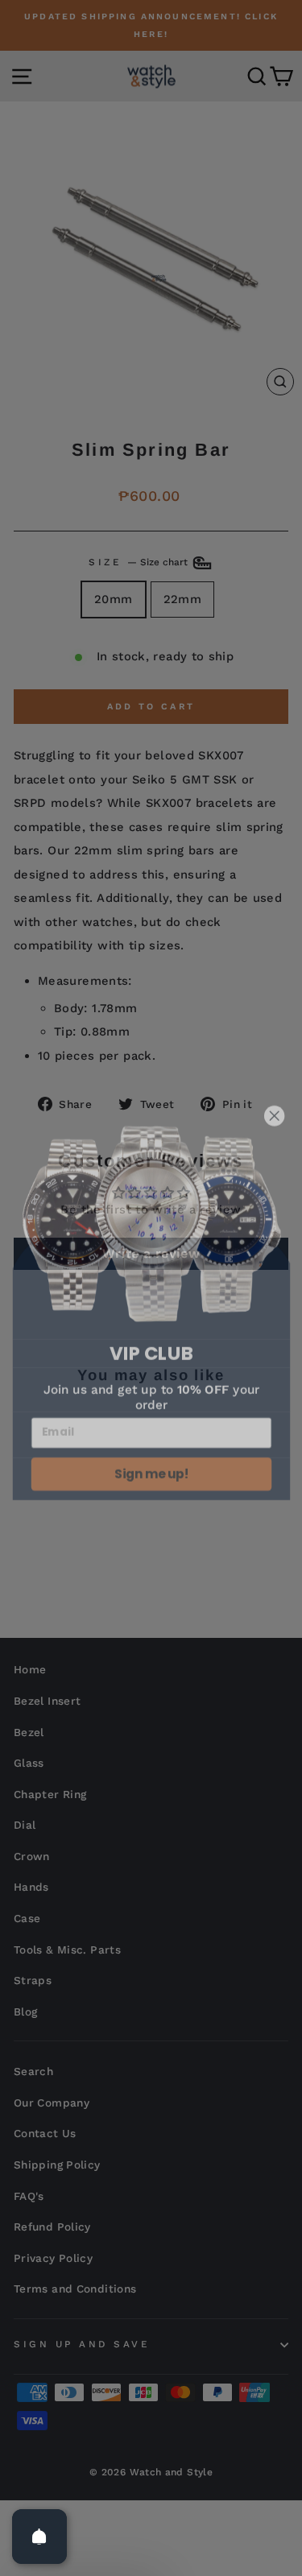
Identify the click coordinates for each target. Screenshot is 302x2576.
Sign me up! (151, 1455)
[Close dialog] (274, 1098)
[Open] (39, 2537)
